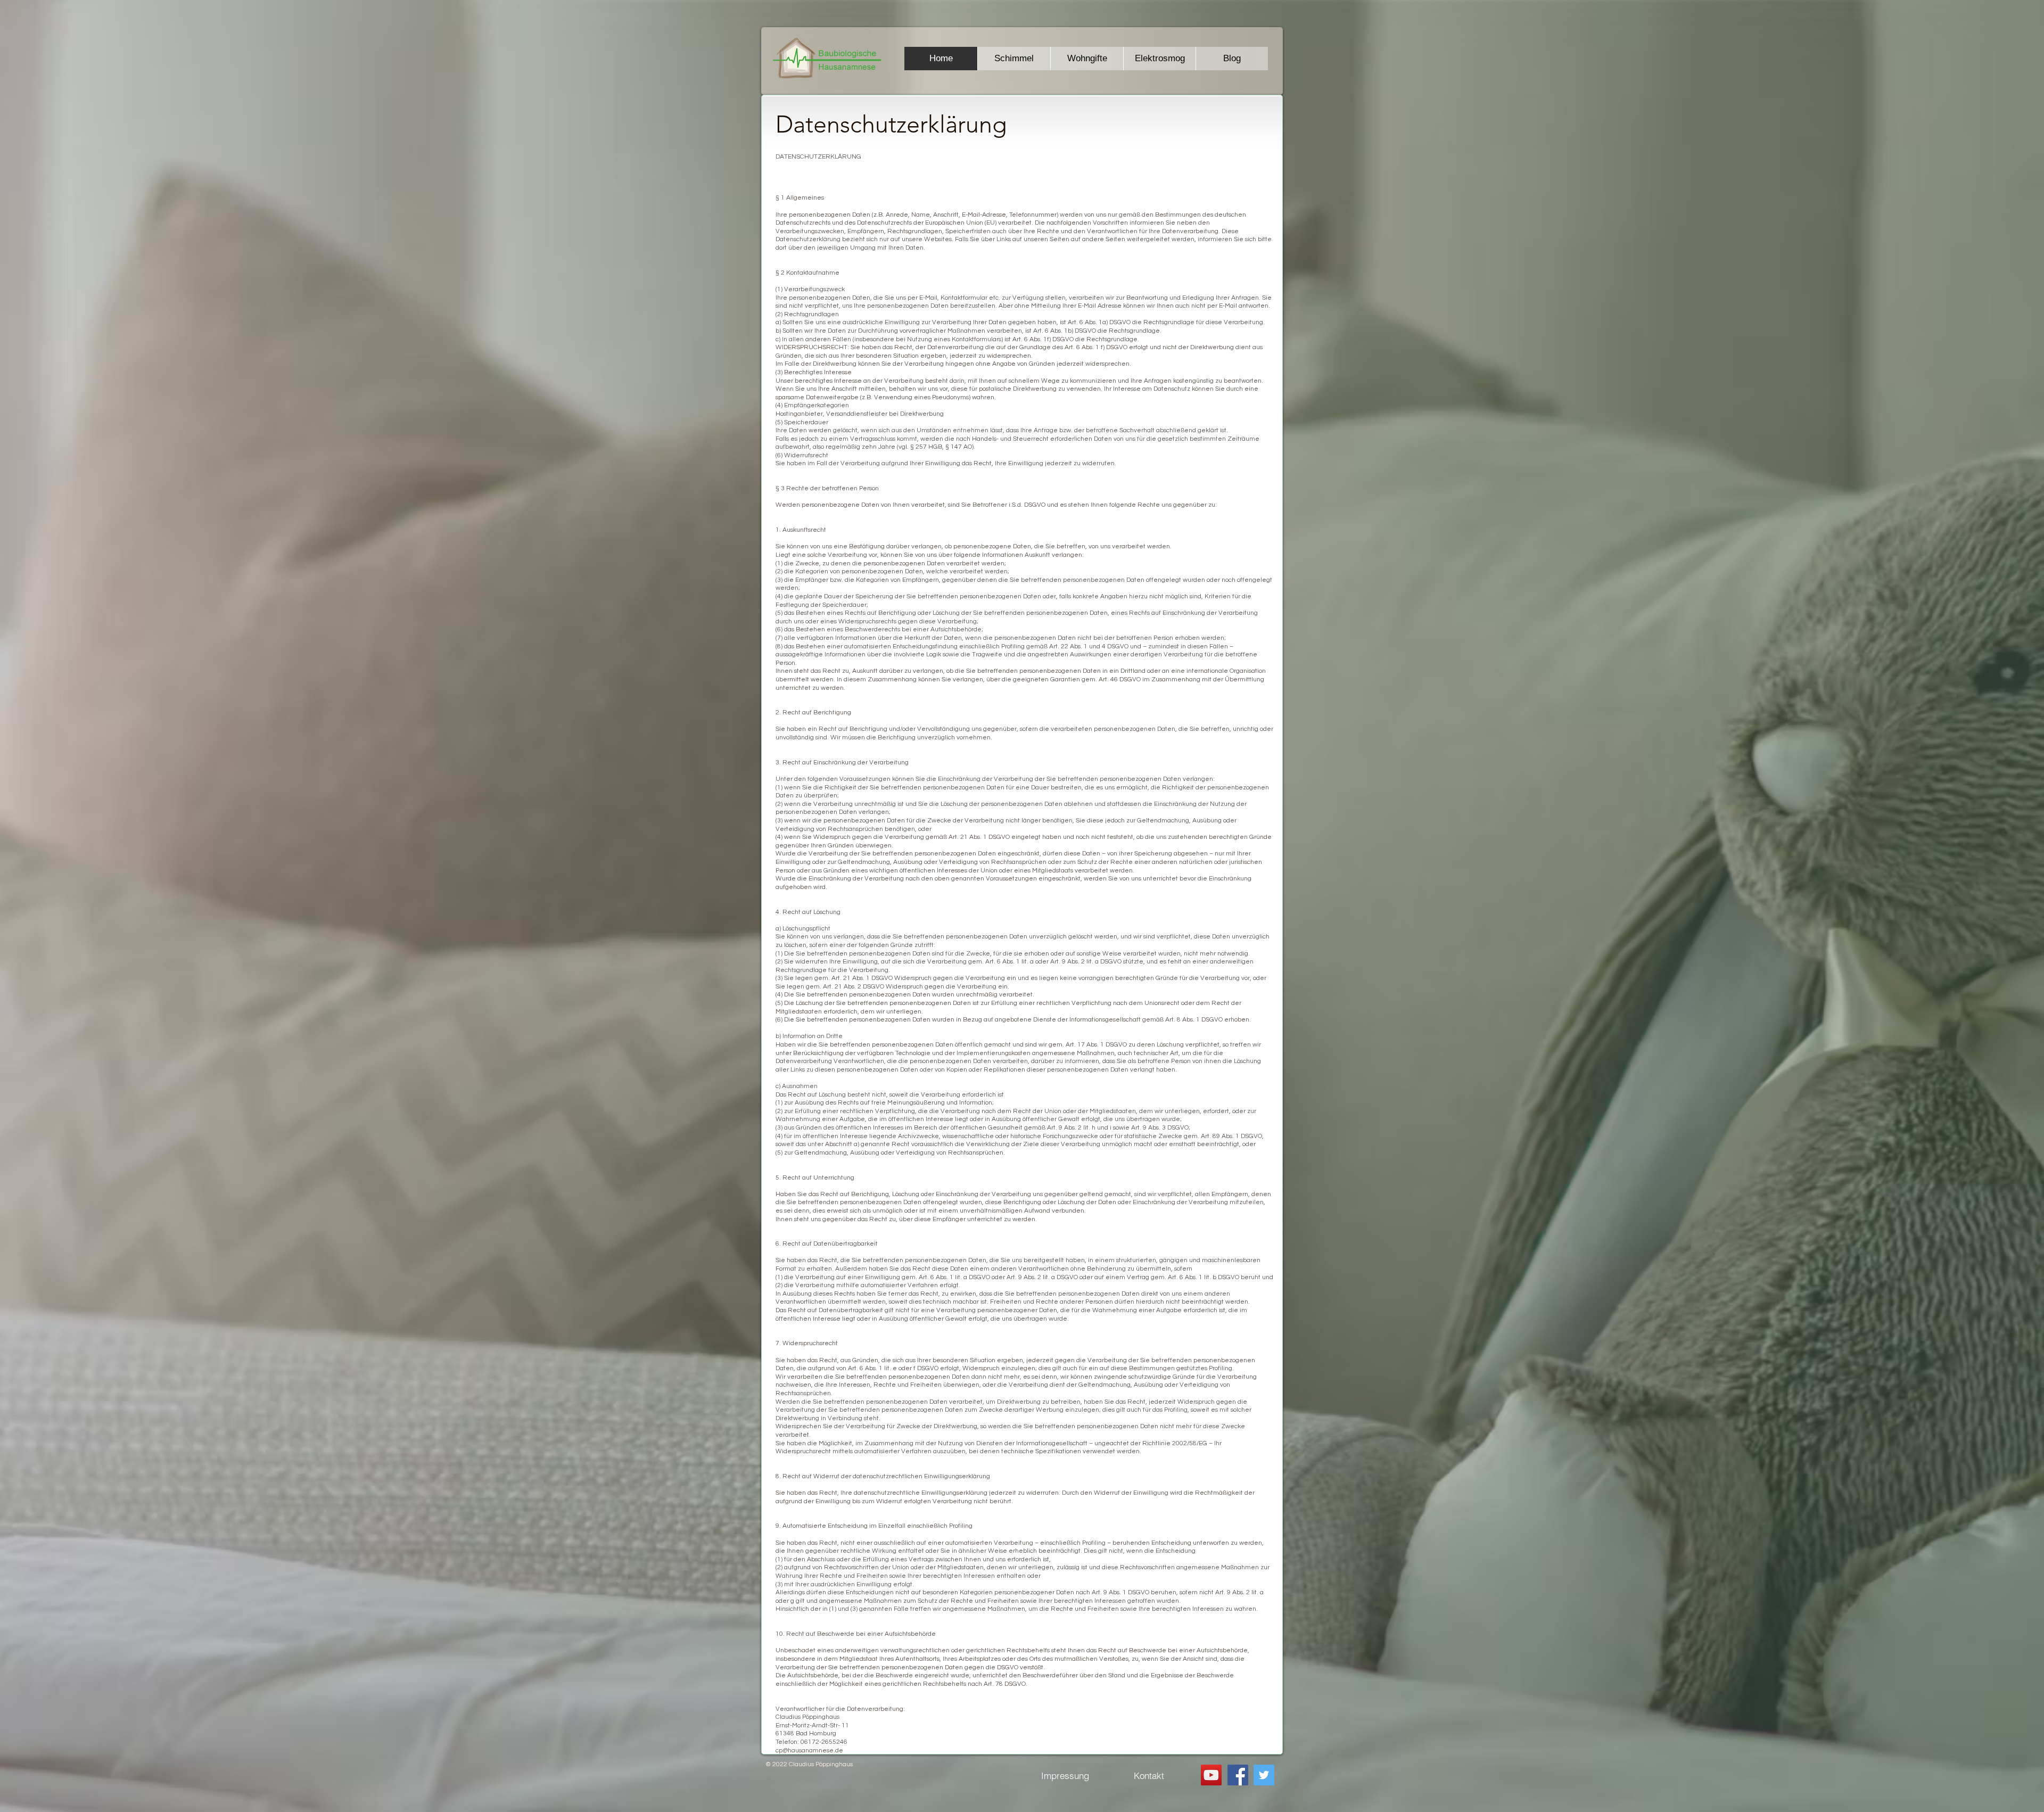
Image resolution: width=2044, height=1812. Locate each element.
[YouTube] (1211, 1775)
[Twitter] (1264, 1775)
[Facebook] (1238, 1775)
